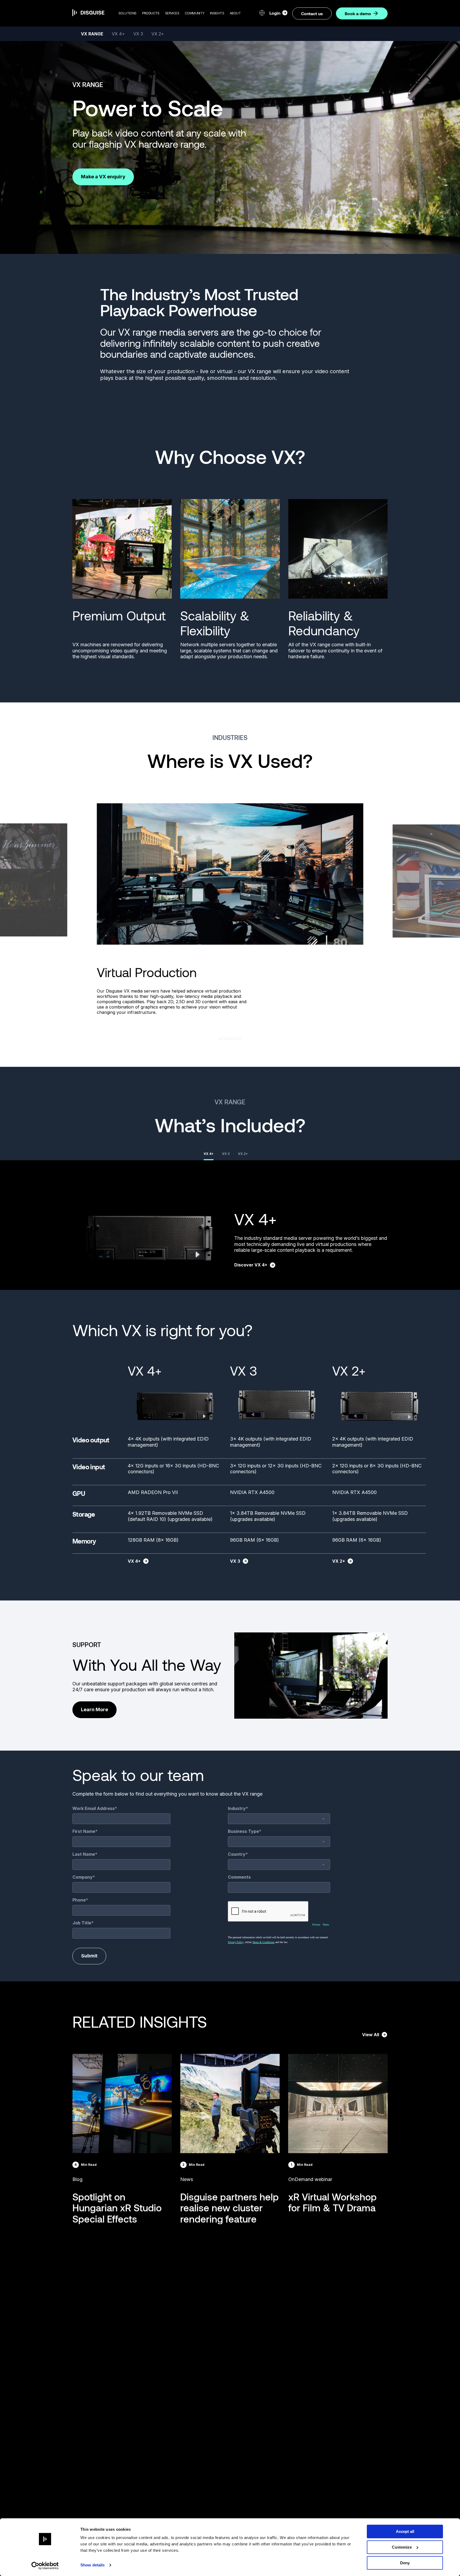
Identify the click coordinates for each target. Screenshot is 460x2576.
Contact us (312, 13)
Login (275, 13)
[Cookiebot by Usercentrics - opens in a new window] (45, 2566)
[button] (128, 13)
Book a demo (358, 13)
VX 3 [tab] (226, 1154)
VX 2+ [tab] (243, 1154)
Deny (405, 2563)
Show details (93, 2565)
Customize (402, 2547)
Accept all (405, 2531)
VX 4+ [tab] (209, 1154)
